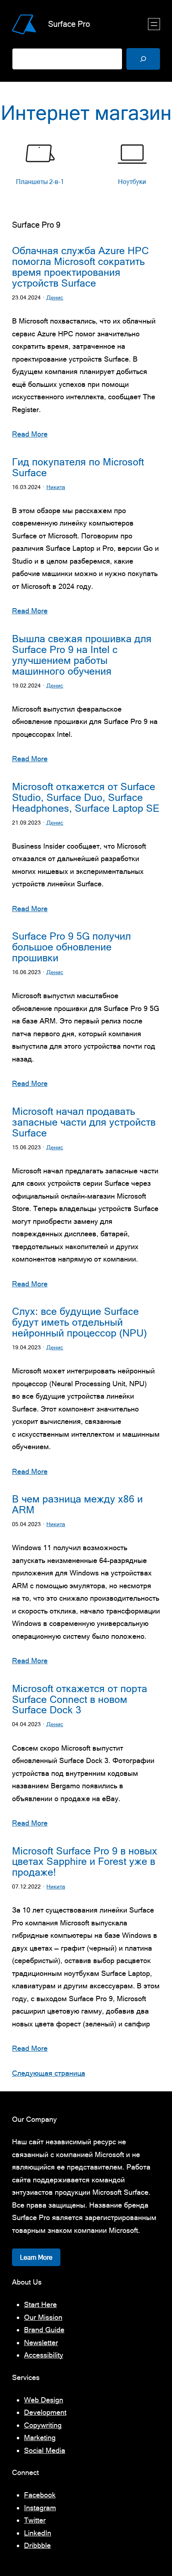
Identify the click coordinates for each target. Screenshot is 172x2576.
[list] (86, 169)
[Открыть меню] (154, 24)
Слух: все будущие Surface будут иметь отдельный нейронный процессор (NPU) (79, 1322)
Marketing (40, 2437)
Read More (30, 434)
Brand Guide (44, 2330)
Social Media (45, 2450)
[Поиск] (143, 59)
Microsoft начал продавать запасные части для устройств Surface (84, 1122)
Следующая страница (49, 2073)
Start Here (40, 2304)
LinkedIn (38, 2533)
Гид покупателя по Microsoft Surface (78, 467)
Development (45, 2412)
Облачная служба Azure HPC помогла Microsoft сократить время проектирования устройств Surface (80, 267)
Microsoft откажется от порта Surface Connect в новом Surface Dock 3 (80, 1699)
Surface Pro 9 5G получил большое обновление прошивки (71, 947)
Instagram (40, 2508)
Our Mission (43, 2317)
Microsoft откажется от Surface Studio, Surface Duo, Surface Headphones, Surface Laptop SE (86, 798)
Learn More (36, 2257)
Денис (55, 297)
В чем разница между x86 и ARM (77, 1504)
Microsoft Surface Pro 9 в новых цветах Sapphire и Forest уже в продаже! (85, 1862)
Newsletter (41, 2342)
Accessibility (44, 2355)
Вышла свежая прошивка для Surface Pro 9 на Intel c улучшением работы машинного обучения (82, 655)
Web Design (44, 2400)
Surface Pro (69, 24)
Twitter (35, 2520)
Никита (56, 487)
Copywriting (43, 2425)
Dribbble (37, 2545)
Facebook (40, 2495)
